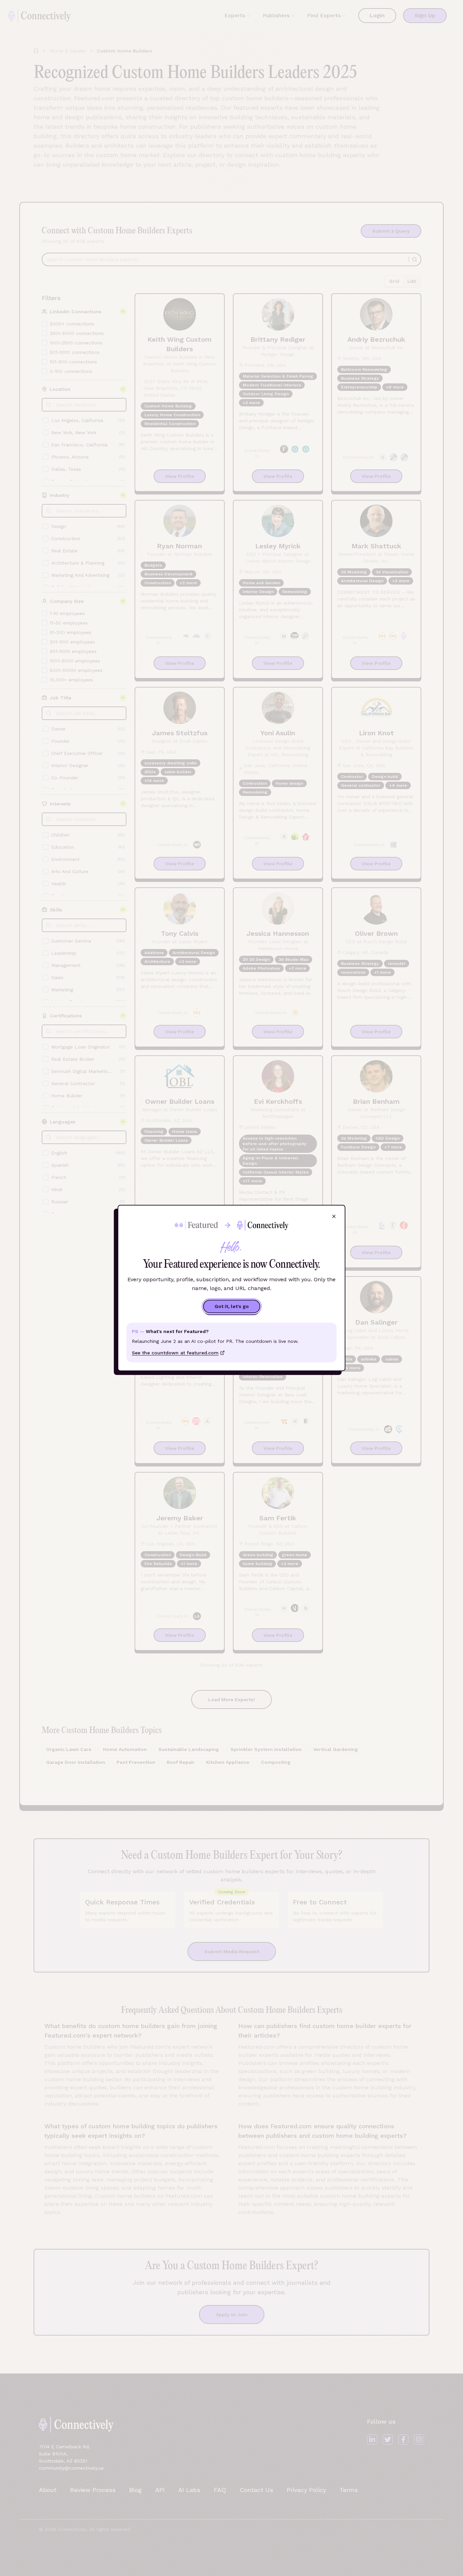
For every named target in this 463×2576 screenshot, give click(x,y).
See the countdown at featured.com (175, 1353)
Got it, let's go (232, 1307)
